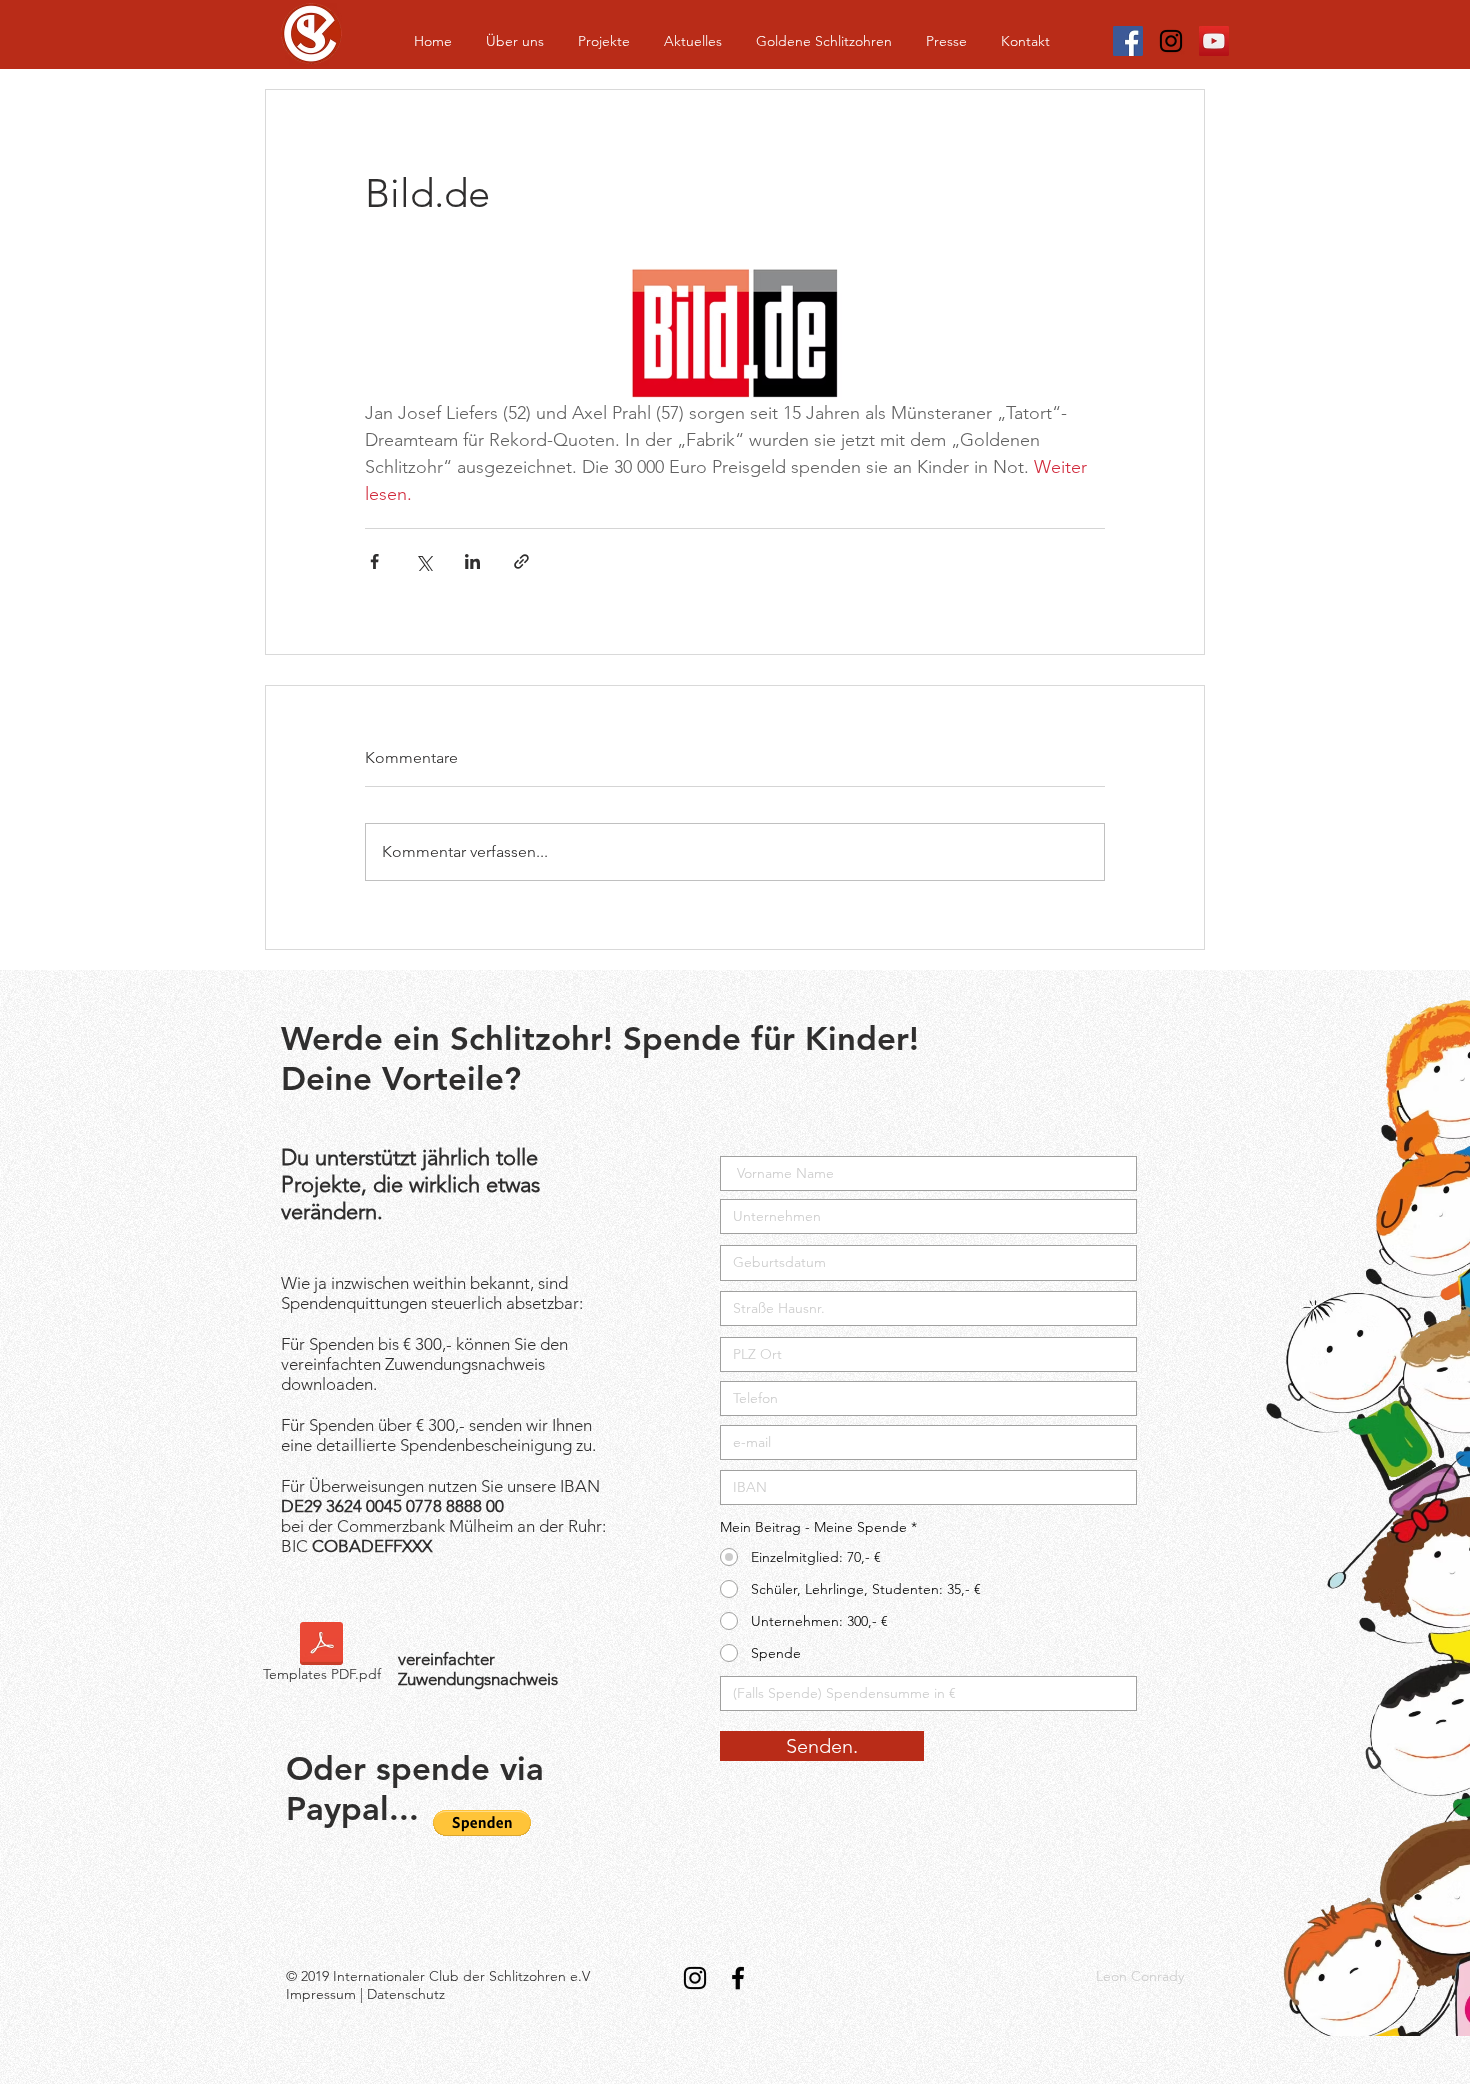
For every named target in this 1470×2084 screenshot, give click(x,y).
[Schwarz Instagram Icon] (1171, 41)
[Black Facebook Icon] (738, 1978)
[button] (482, 1823)
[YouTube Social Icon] (1214, 41)
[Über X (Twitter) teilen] (423, 561)
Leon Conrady (1140, 1976)
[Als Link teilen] (521, 561)
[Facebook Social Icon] (1128, 41)
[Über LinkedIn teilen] (472, 561)
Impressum (321, 1994)
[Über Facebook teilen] (374, 561)
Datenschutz (406, 1994)
